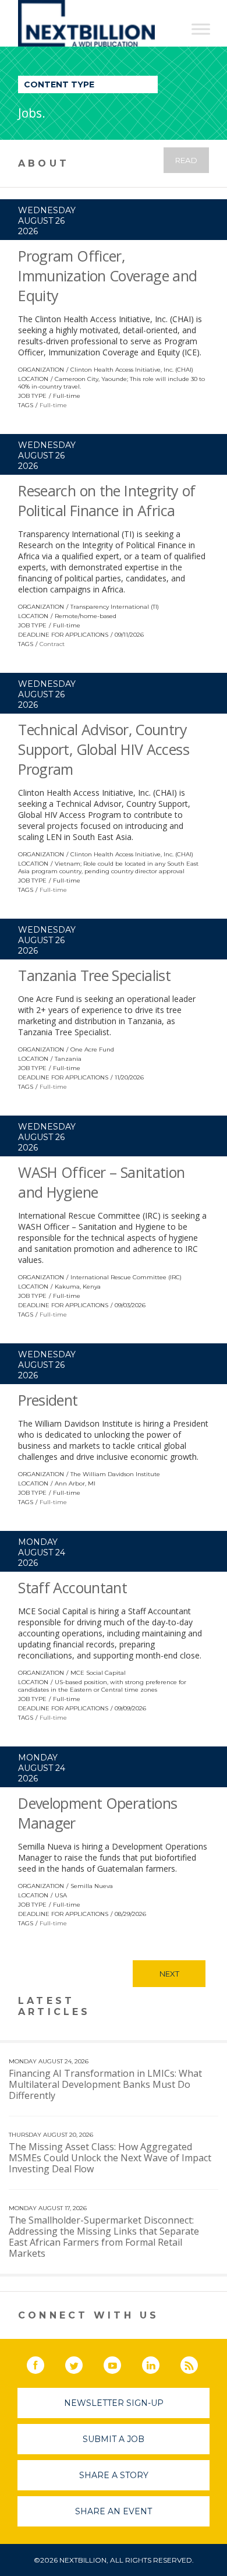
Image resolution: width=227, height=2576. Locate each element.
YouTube (120, 2363)
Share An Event (114, 2511)
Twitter (82, 2363)
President (48, 1400)
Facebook (44, 2363)
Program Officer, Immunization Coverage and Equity (107, 276)
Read (186, 160)
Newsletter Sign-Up (114, 2403)
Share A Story (114, 2475)
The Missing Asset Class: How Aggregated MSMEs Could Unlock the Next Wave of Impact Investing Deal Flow (110, 2158)
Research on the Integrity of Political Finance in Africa (107, 500)
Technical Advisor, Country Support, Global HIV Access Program (104, 749)
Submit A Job (114, 2439)
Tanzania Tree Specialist (94, 975)
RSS (197, 2363)
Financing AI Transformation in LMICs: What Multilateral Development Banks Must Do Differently (105, 2084)
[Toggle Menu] (201, 29)
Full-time (53, 405)
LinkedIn (159, 2363)
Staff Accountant (72, 1587)
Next (169, 1974)
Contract (52, 644)
